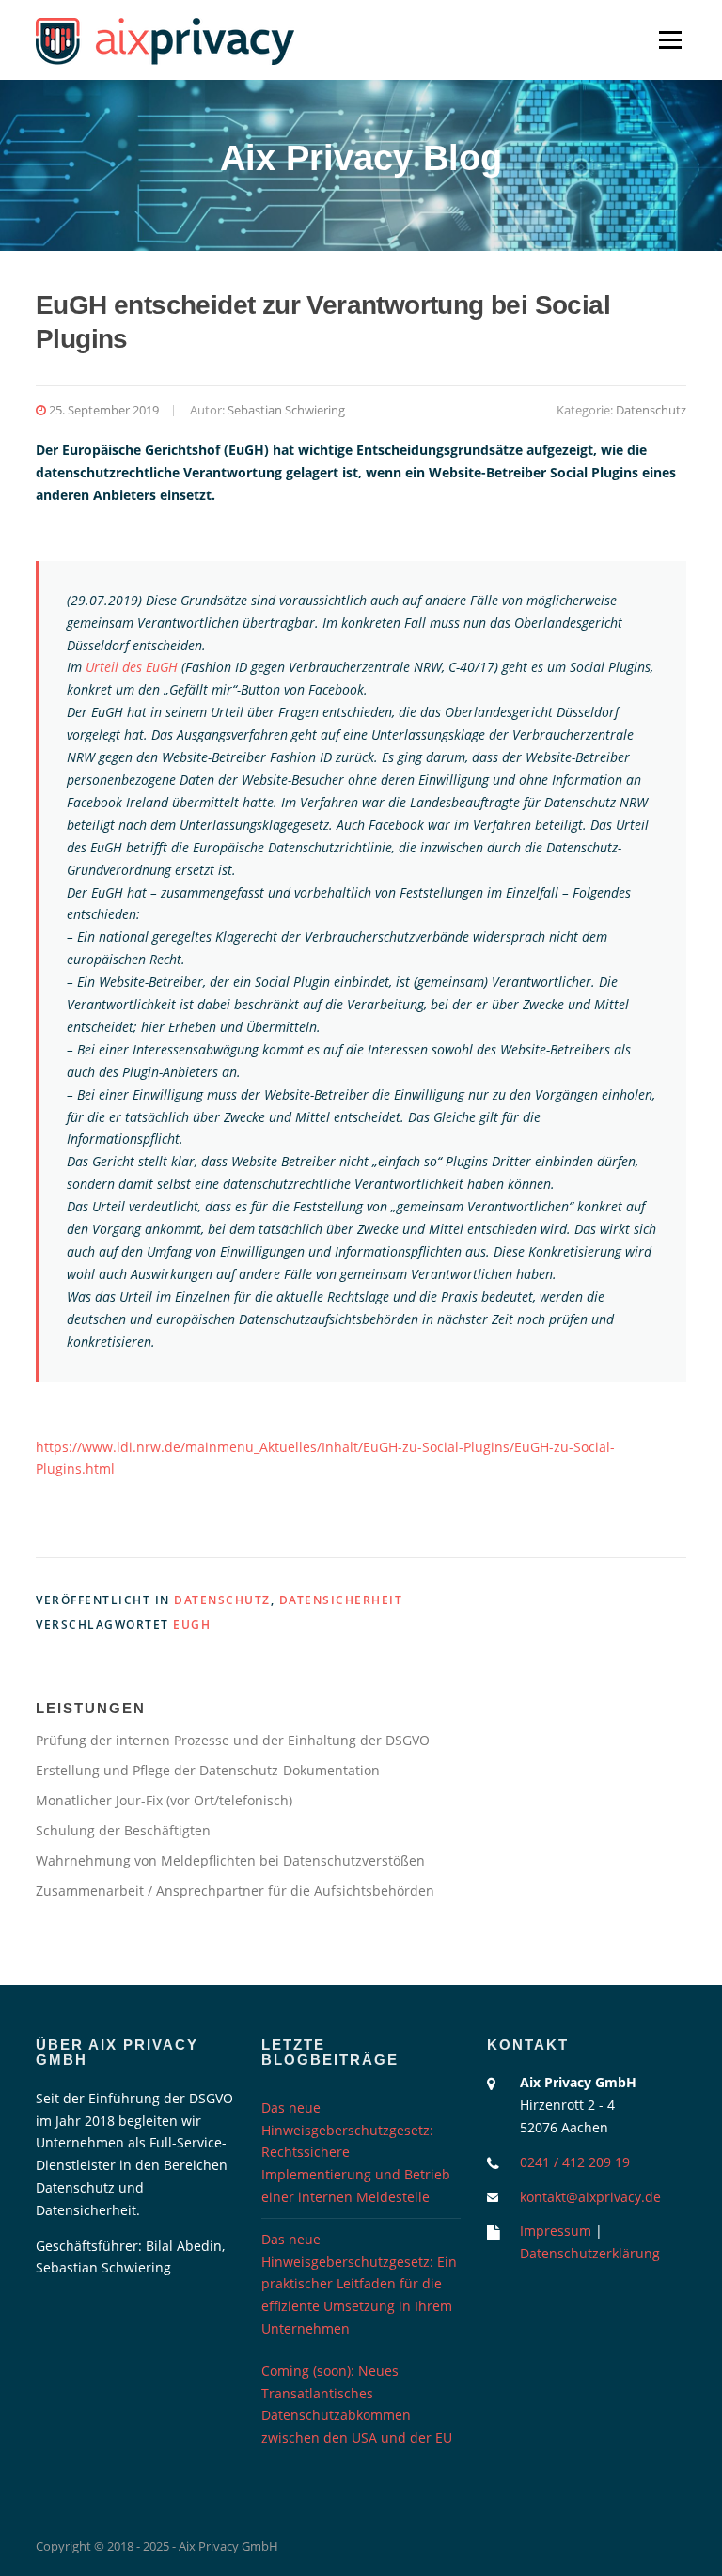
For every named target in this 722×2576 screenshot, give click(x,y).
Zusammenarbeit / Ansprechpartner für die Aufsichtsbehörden (235, 1890)
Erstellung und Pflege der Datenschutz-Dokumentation (208, 1770)
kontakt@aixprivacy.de (590, 2197)
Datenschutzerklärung (590, 2253)
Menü (670, 40)
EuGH (192, 1624)
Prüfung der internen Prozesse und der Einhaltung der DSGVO (233, 1740)
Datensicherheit (341, 1600)
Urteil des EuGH (132, 667)
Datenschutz (651, 410)
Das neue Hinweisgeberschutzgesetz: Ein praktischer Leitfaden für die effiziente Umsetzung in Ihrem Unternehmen (359, 2284)
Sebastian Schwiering (286, 410)
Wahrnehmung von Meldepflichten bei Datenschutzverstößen (230, 1860)
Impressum (556, 2231)
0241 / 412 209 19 (575, 2162)
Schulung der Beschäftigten (123, 1830)
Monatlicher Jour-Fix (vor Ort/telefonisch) (164, 1800)
